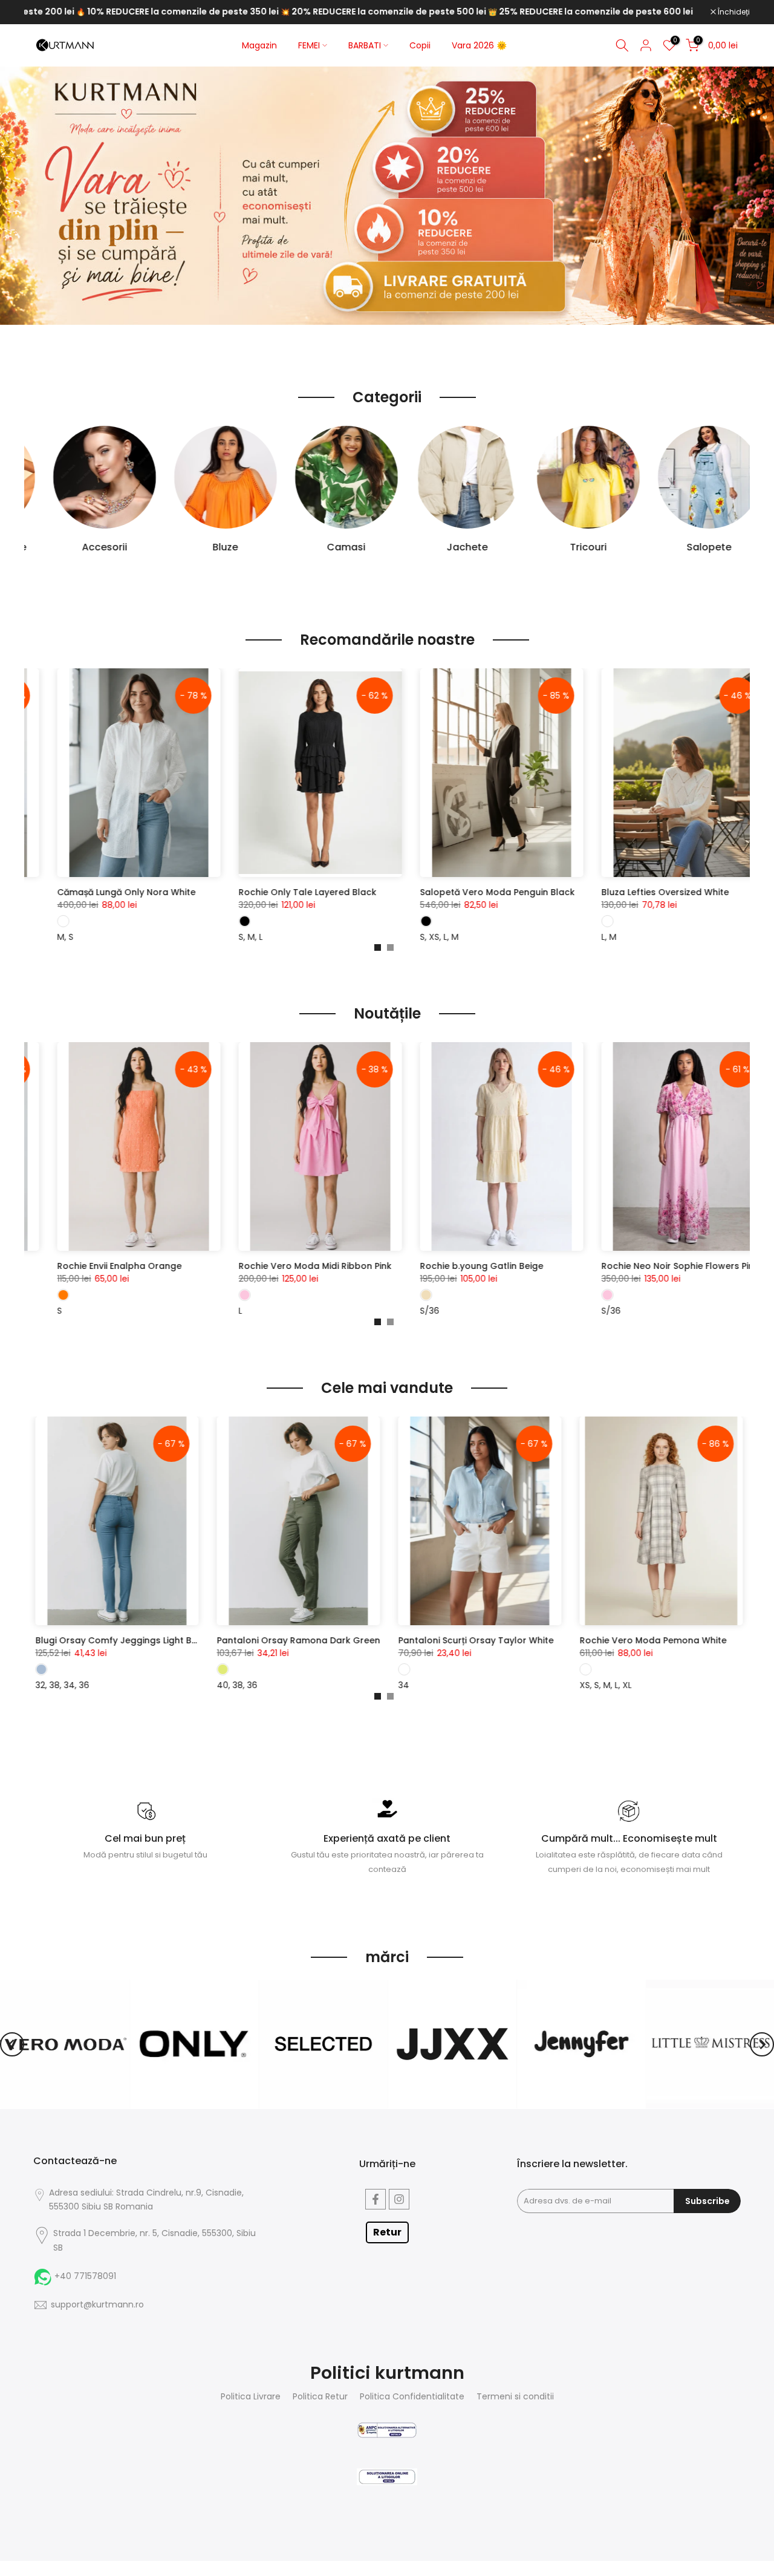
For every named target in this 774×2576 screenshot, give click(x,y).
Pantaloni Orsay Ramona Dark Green (538, 1640)
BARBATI (365, 45)
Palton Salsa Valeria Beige (425, 892)
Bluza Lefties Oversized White (68, 892)
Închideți (733, 12)
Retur (387, 2232)
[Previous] (12, 2044)
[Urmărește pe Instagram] (399, 2199)
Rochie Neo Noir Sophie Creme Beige (447, 1266)
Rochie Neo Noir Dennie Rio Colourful (266, 1266)
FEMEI (309, 45)
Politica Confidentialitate (412, 2397)
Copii (420, 45)
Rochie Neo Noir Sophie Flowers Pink (83, 1266)
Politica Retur (320, 2397)
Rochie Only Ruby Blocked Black (619, 892)
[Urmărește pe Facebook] (376, 2199)
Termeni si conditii (515, 2397)
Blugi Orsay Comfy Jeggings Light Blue (360, 1640)
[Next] (762, 2044)
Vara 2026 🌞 (479, 45)
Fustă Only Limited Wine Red (155, 1640)
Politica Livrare (251, 2397)
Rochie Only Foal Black (236, 892)
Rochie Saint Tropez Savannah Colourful (637, 1266)
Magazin (259, 45)
